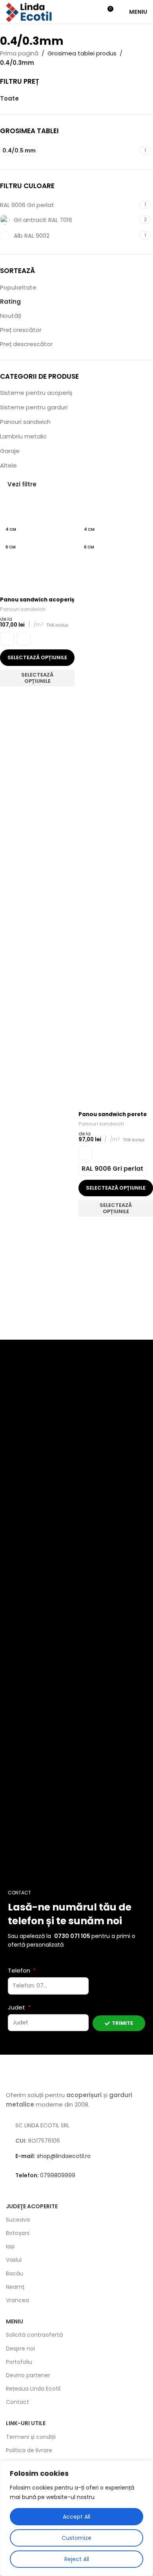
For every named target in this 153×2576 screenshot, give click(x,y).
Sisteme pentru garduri (34, 407)
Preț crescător (21, 330)
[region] (76, 2518)
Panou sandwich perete (113, 1114)
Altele (8, 465)
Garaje (10, 451)
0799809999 (45, 2175)
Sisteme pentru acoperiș (36, 393)
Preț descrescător (26, 344)
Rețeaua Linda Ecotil (33, 2389)
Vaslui (14, 2260)
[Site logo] (29, 11)
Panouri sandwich (25, 422)
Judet (17, 2007)
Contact (17, 2402)
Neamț (15, 2287)
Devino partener (28, 2375)
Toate (9, 98)
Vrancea (17, 2300)
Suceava (18, 2220)
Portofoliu (19, 2362)
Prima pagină (19, 53)
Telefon (20, 1970)
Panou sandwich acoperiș (37, 600)
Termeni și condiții (31, 2437)
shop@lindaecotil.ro (53, 2156)
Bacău (15, 2273)
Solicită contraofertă (34, 2335)
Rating (10, 302)
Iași (10, 2246)
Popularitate (18, 287)
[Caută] (93, 12)
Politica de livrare (29, 2450)
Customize (76, 2538)
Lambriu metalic (23, 436)
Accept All (76, 2517)
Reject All (77, 2559)
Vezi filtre (22, 484)
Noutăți (11, 316)
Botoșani (18, 2233)
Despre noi (20, 2349)
